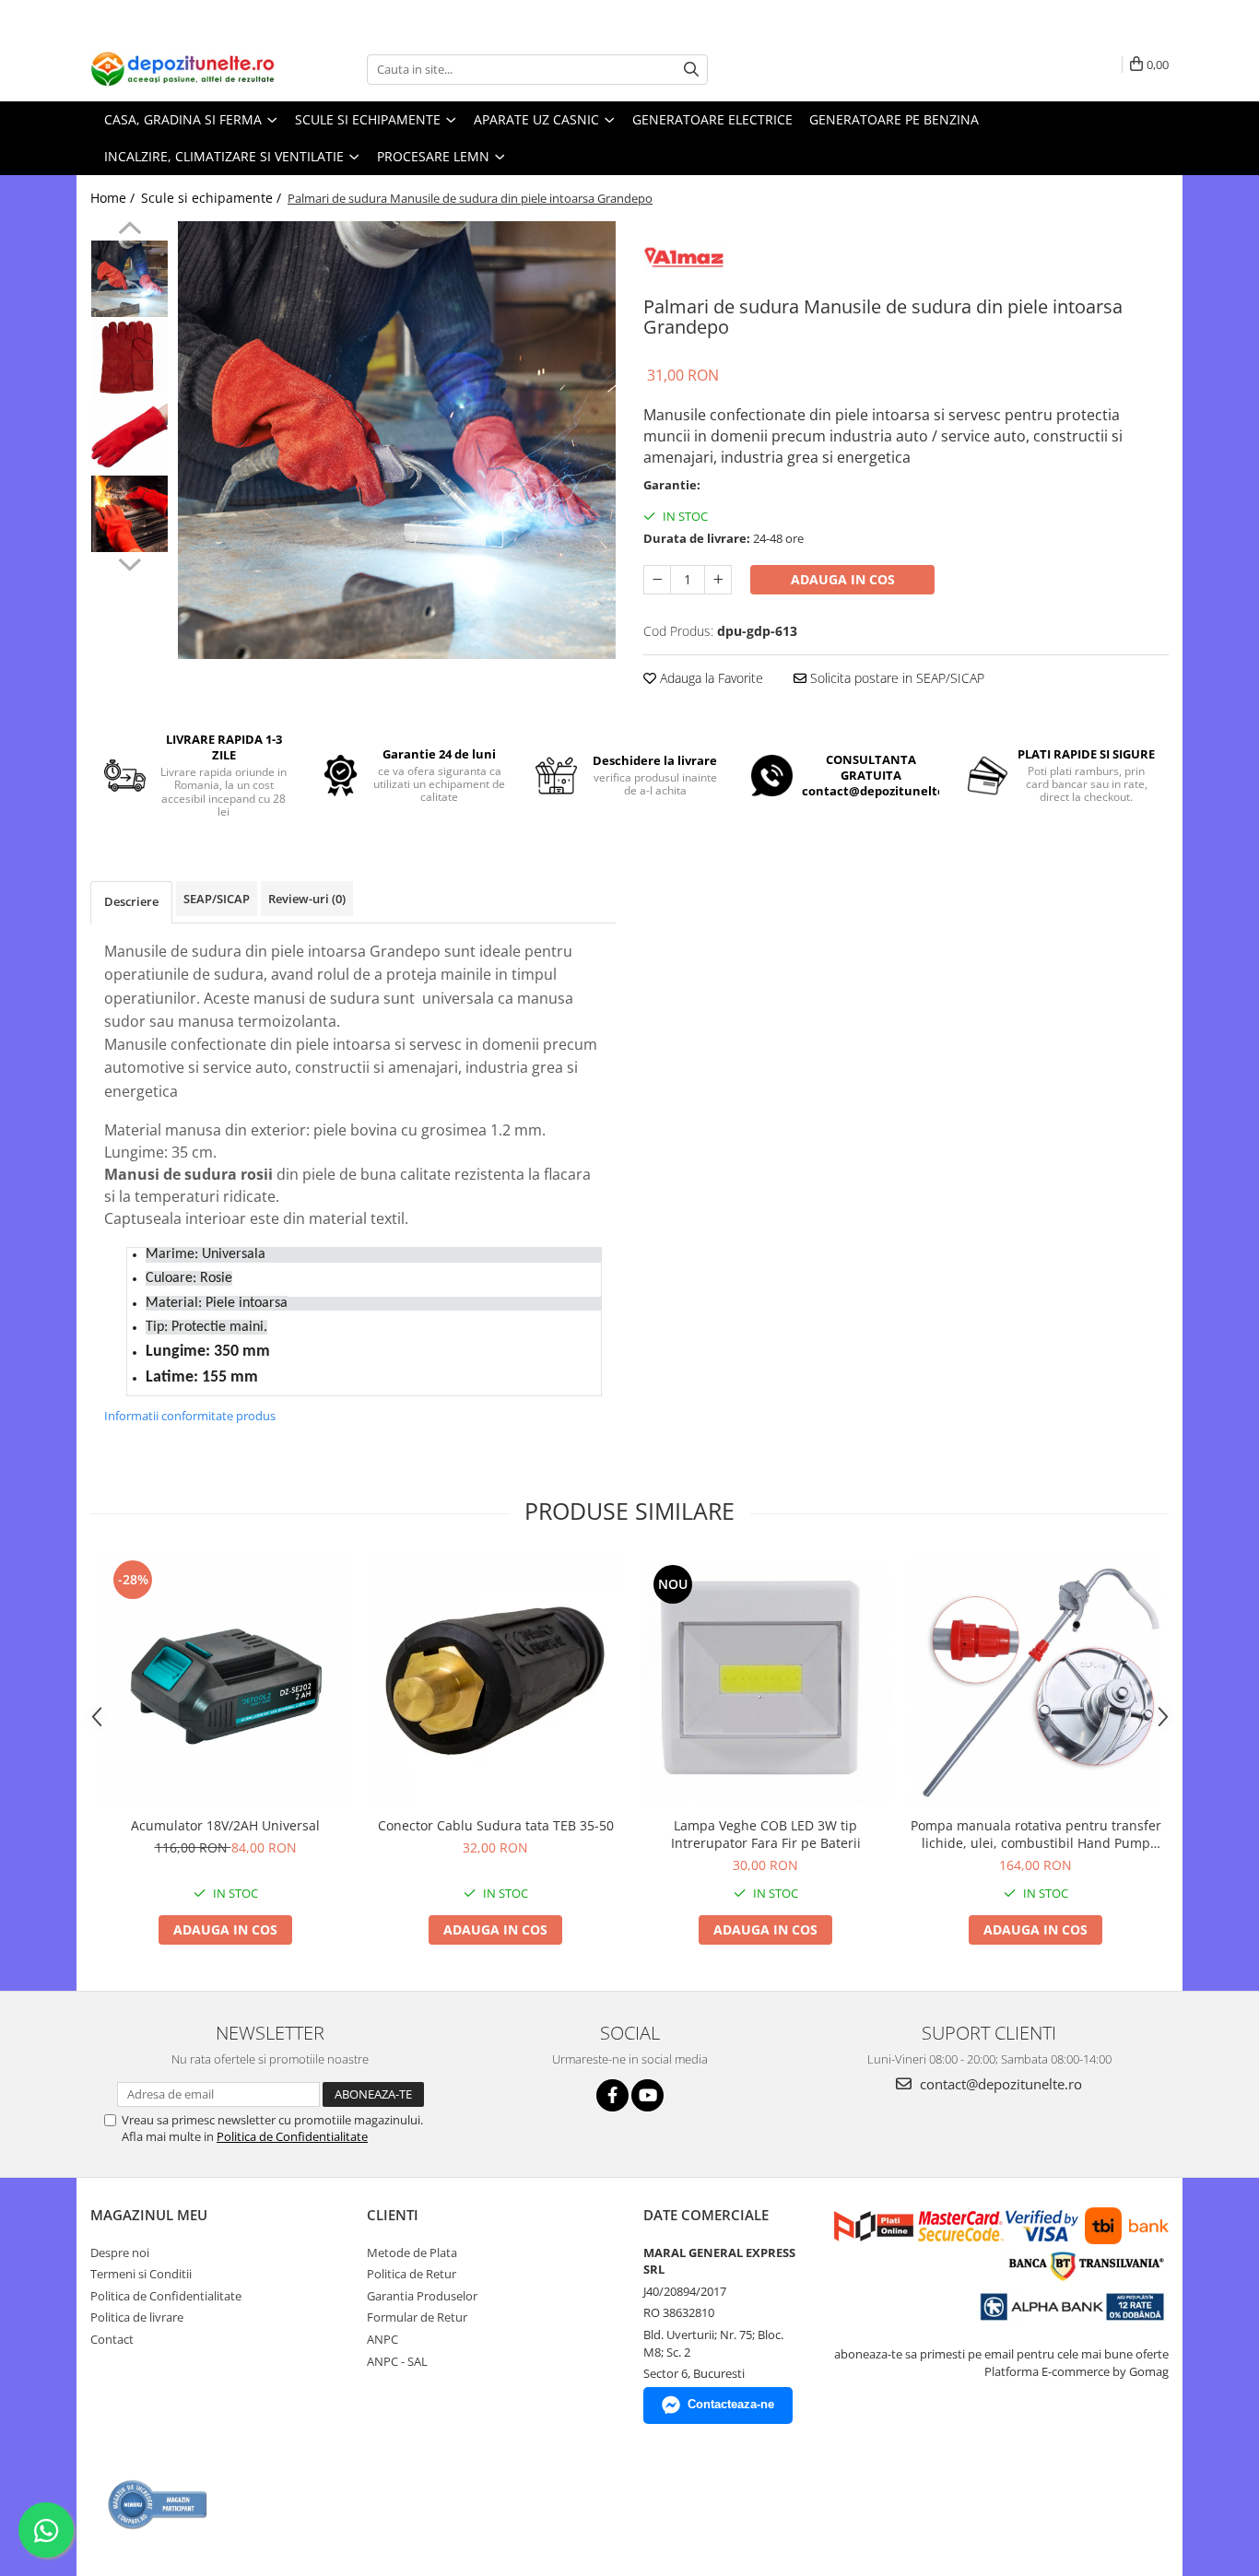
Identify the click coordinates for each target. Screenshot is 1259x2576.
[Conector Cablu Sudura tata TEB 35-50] (495, 1682)
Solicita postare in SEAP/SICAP (895, 678)
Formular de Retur (417, 2317)
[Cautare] (691, 70)
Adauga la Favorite (710, 678)
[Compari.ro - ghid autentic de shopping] (158, 2505)
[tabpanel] (397, 440)
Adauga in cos (843, 579)
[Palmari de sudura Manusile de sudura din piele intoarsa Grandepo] (397, 440)
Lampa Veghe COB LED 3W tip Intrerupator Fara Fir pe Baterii (766, 1834)
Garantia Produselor (422, 2296)
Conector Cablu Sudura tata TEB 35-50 (496, 1825)
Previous (129, 230)
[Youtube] (647, 2095)
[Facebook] (612, 2095)
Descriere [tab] (131, 901)
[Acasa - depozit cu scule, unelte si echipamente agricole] (182, 69)
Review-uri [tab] (307, 899)
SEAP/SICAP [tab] (217, 899)
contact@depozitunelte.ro (999, 2084)
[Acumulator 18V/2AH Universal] (225, 1682)
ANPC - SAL (397, 2361)
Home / (114, 198)
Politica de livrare (137, 2317)
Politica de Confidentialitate (292, 2136)
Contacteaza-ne (731, 2404)
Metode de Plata (412, 2253)
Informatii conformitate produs (190, 1416)
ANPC (382, 2339)
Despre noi (120, 2253)
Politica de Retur (412, 2274)
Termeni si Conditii (141, 2274)
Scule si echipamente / (213, 198)
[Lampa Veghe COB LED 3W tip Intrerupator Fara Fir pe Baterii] (765, 1682)
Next (129, 562)
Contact (112, 2339)
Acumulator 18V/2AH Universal (225, 1825)
